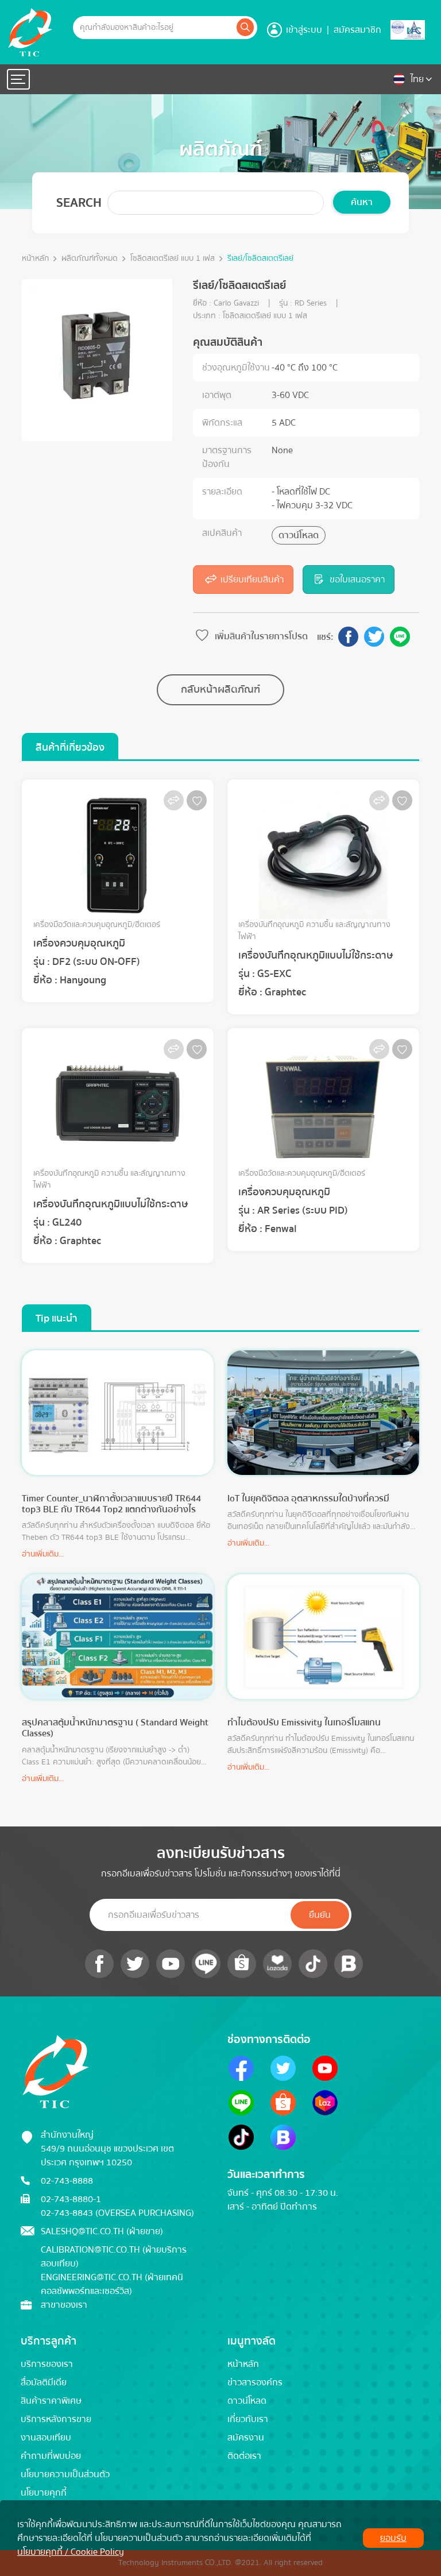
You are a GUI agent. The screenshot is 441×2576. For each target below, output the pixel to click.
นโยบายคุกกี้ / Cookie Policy (71, 2552)
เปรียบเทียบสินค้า (252, 580)
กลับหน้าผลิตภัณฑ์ (220, 690)
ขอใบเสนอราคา (357, 580)
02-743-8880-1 (71, 2199)
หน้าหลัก (35, 259)
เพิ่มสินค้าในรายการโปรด (261, 636)
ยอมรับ (393, 2538)
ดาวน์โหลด (299, 535)
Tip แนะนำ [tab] (57, 1318)
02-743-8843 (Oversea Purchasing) (117, 2213)
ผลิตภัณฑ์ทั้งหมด (90, 259)
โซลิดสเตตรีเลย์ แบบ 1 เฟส (173, 259)
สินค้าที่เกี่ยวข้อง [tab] (70, 748)
